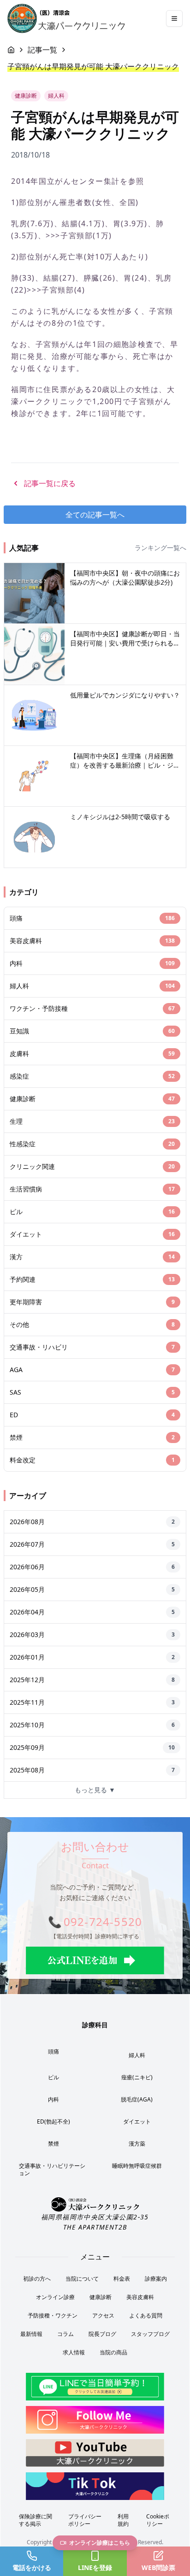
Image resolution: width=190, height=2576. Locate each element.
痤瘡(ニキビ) (137, 2077)
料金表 (122, 2279)
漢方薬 (137, 2144)
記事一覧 (42, 50)
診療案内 (156, 2279)
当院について (82, 2279)
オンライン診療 (55, 2297)
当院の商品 (113, 2352)
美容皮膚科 (140, 2297)
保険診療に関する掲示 (36, 2520)
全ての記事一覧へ (95, 515)
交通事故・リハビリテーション (52, 2169)
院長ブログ (102, 2334)
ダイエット (137, 2121)
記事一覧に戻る (50, 483)
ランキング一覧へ (160, 548)
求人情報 (74, 2352)
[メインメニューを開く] (174, 18)
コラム (65, 2334)
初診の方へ (37, 2279)
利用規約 (123, 2520)
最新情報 (31, 2334)
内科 (53, 2099)
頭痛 (53, 2051)
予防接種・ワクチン (53, 2315)
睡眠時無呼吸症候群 (137, 2166)
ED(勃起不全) (53, 2121)
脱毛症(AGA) (137, 2099)
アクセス (103, 2315)
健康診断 (101, 2297)
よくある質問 (146, 2315)
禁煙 (53, 2144)
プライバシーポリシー (85, 2520)
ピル (53, 2077)
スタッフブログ (150, 2334)
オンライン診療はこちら (100, 2543)
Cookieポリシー (158, 2520)
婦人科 (137, 2055)
